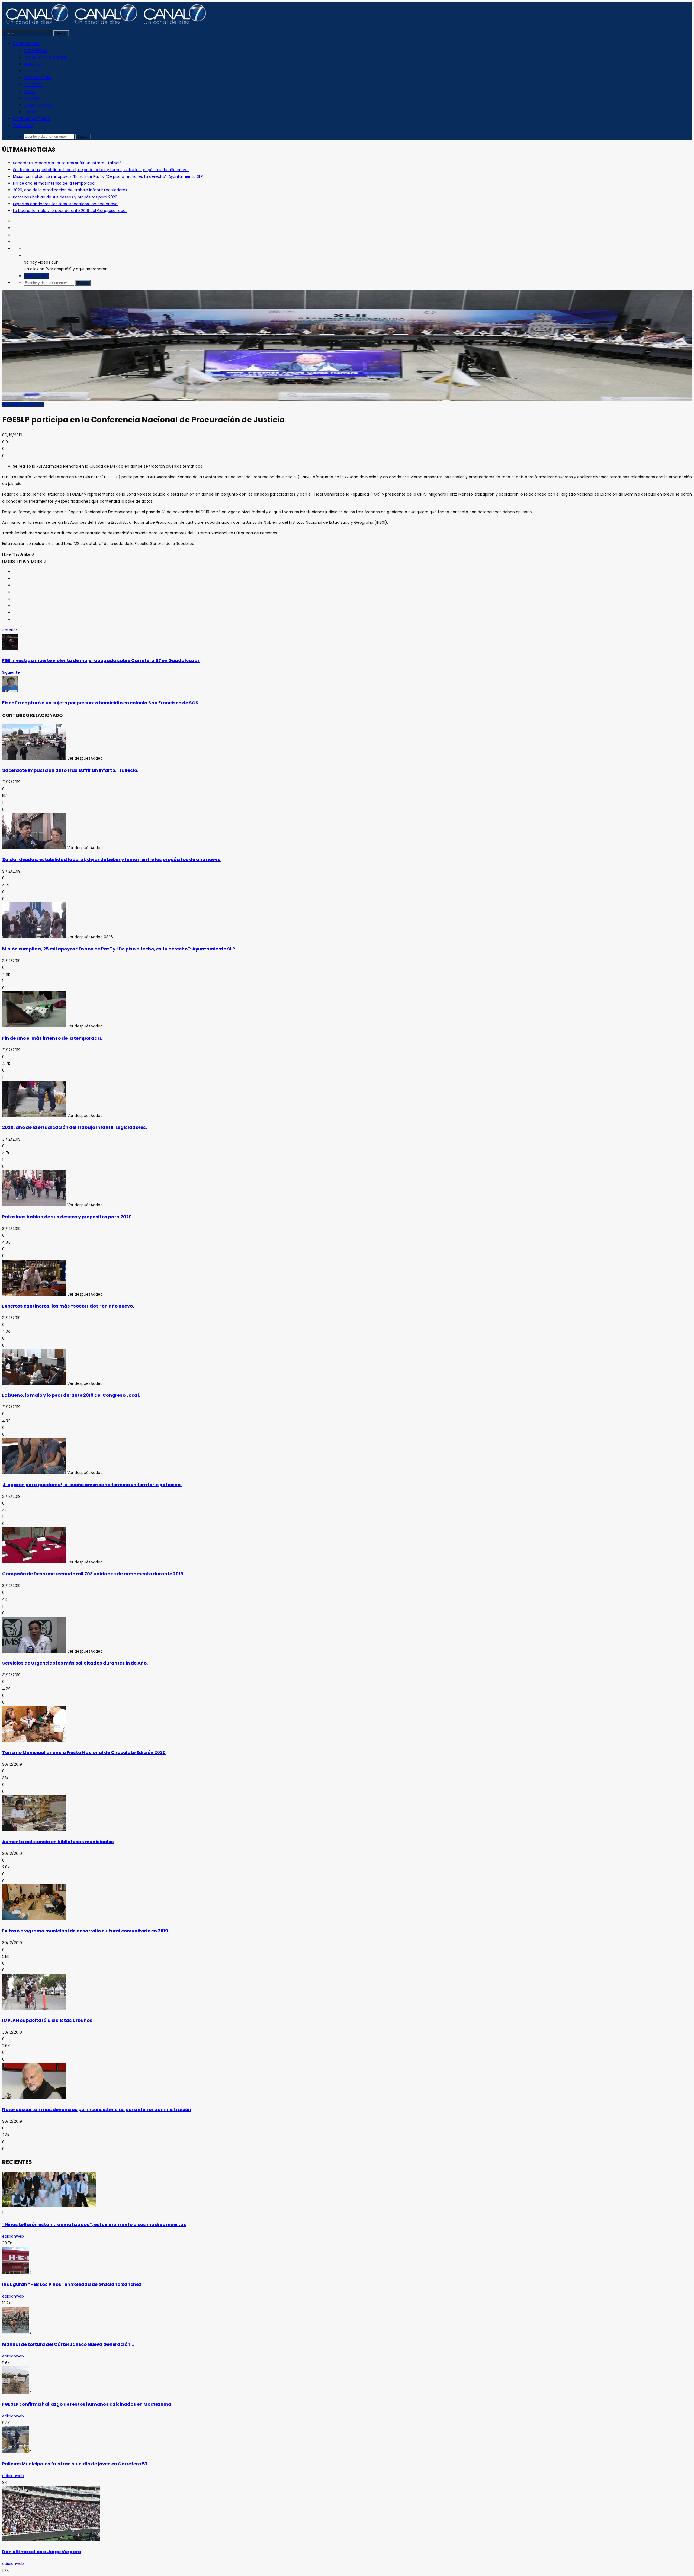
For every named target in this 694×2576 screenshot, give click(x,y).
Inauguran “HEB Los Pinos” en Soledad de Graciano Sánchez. (72, 2284)
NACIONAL (33, 71)
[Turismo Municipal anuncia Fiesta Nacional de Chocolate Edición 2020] (34, 1740)
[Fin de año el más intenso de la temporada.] (34, 1026)
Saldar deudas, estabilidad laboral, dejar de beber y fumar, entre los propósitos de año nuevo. (101, 170)
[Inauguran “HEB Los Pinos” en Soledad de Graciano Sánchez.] (16, 2273)
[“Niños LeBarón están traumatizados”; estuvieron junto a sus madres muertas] (49, 2206)
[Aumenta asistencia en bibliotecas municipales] (34, 1830)
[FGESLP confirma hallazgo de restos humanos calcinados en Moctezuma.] (16, 2392)
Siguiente (11, 672)
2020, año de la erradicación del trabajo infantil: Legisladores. (70, 190)
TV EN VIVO (23, 126)
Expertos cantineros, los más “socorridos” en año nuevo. (66, 204)
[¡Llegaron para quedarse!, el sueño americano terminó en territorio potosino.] (34, 1473)
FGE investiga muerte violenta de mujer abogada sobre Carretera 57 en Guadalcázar (101, 661)
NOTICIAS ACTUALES (31, 119)
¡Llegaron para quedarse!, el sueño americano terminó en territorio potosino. (92, 1485)
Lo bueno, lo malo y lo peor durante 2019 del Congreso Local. (70, 211)
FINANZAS (32, 112)
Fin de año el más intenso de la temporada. (54, 183)
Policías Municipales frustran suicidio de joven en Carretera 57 (75, 2464)
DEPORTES (33, 85)
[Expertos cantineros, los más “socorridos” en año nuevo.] (34, 1294)
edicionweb (13, 2236)
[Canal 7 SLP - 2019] (105, 26)
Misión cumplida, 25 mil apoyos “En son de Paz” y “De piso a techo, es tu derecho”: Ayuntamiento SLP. (108, 176)
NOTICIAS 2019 (26, 44)
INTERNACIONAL (38, 78)
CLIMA (29, 92)
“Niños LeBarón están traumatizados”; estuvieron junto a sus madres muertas (94, 2225)
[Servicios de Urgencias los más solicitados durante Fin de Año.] (34, 1651)
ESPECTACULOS (38, 105)
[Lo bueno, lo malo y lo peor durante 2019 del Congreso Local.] (34, 1383)
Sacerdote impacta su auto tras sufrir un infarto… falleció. (68, 163)
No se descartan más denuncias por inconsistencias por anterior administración (97, 2110)
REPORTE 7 (34, 64)
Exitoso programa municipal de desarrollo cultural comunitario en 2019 (85, 1931)
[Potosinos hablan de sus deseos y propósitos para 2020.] (34, 1205)
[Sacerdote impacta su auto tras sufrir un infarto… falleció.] (34, 758)
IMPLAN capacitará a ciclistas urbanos (47, 2020)
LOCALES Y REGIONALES (45, 57)
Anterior (10, 630)
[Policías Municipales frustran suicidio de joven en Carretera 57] (16, 2452)
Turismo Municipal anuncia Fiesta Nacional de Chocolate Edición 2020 (84, 1753)
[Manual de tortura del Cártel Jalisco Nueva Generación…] (16, 2332)
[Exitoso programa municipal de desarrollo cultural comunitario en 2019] (34, 1919)
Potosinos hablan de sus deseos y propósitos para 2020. (66, 197)
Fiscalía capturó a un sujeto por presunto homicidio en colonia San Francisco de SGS (100, 703)
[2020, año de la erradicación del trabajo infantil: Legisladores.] (34, 1116)
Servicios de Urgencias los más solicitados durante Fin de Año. (75, 1663)
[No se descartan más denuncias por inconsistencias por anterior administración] (34, 2098)
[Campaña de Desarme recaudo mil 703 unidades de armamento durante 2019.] (34, 1562)
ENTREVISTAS (36, 51)
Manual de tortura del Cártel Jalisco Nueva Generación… (68, 2344)
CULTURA (32, 98)
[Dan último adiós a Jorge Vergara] (51, 2540)
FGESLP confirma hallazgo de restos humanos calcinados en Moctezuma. (87, 2404)
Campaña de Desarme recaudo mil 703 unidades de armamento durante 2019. (93, 1574)
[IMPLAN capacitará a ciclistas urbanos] (34, 2008)
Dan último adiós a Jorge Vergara (42, 2552)
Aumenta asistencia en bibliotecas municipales (58, 1842)
